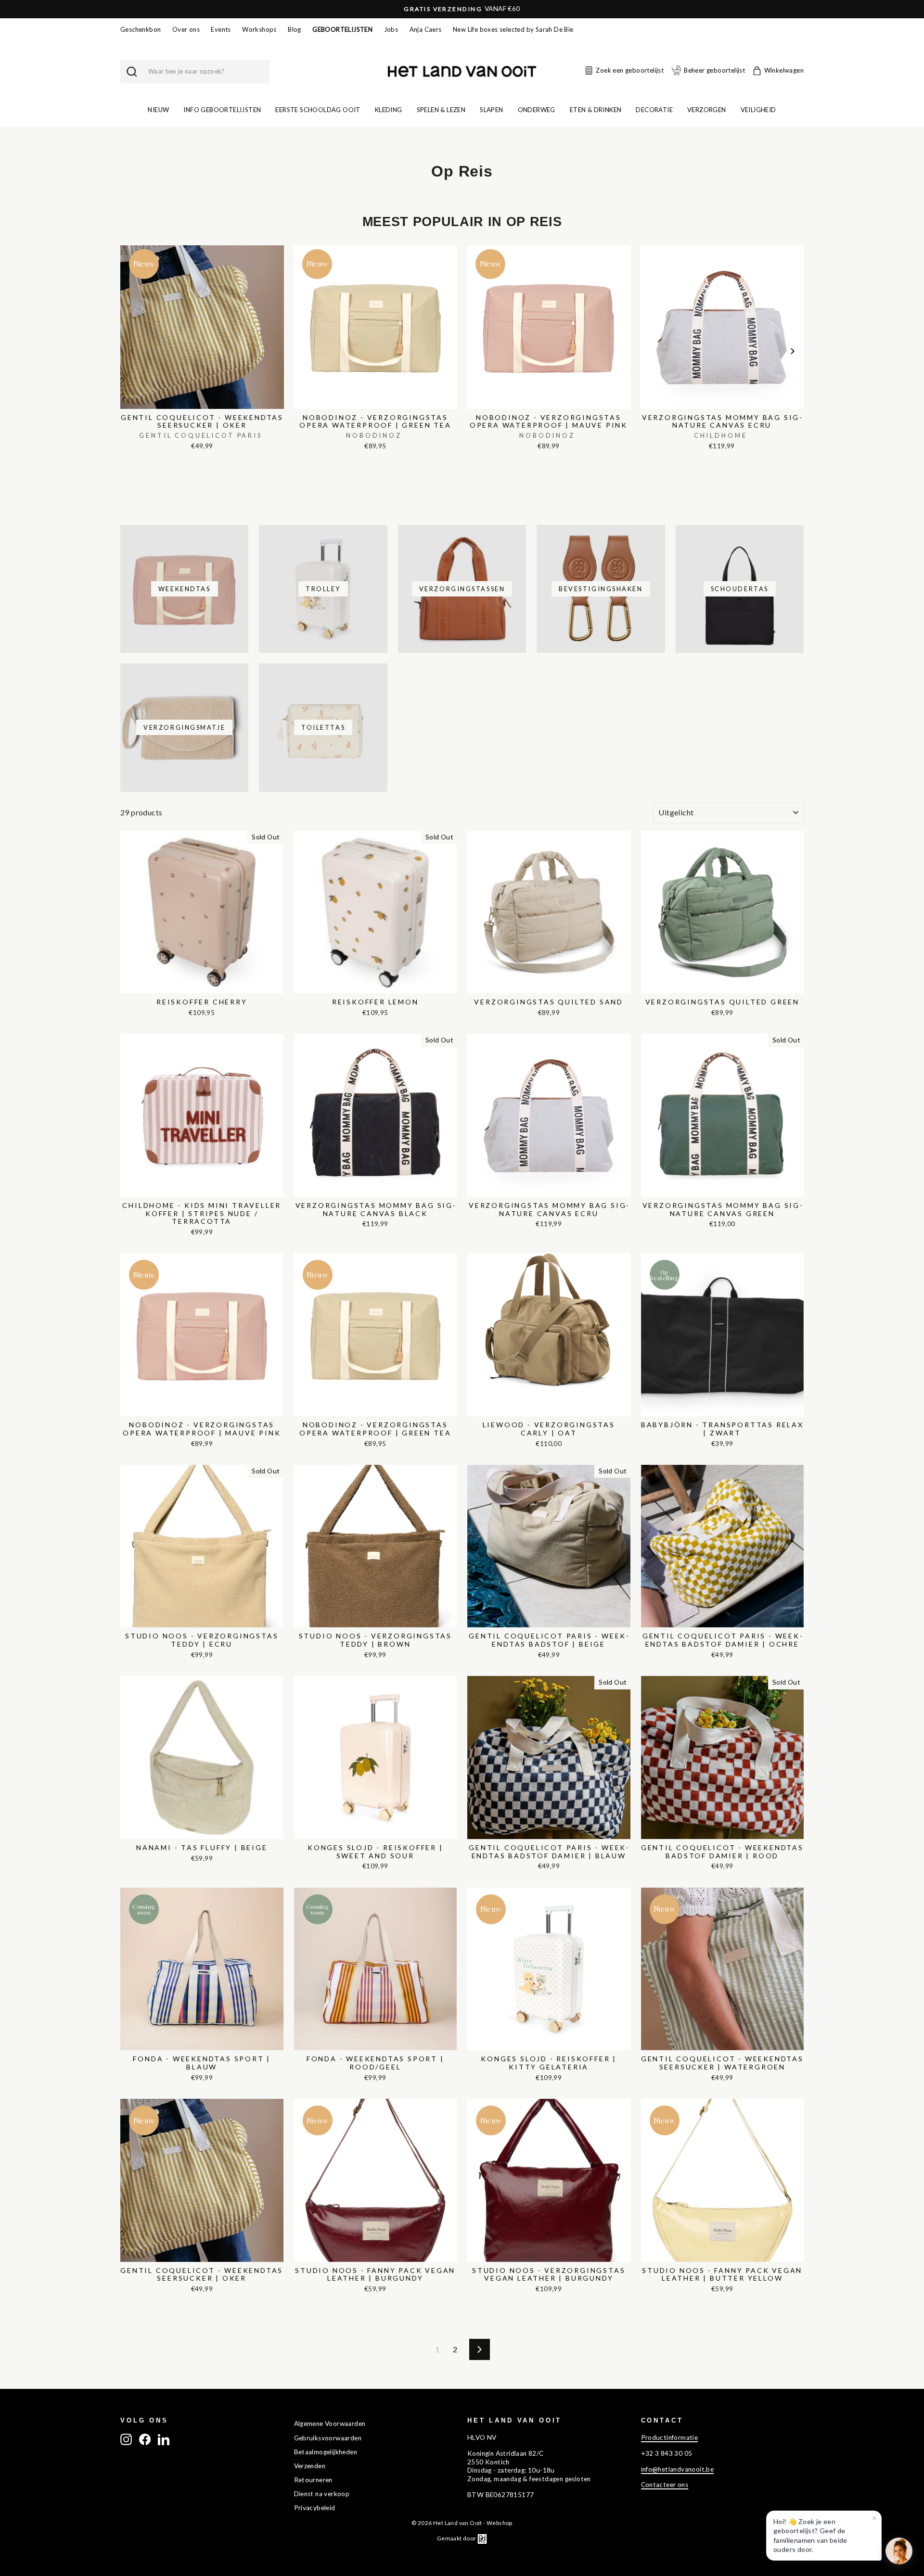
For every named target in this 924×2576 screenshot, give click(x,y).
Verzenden (310, 2466)
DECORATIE (654, 110)
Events (221, 29)
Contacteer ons (665, 2485)
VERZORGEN (707, 110)
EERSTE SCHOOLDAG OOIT (318, 110)
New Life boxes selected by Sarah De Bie (513, 29)
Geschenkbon (141, 29)
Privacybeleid (315, 2508)
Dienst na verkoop (322, 2494)
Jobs (391, 29)
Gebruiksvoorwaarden (328, 2438)
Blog (295, 29)
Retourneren (313, 2480)
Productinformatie (670, 2437)
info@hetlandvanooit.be (678, 2469)
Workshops (259, 29)
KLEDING (389, 110)
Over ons (186, 29)
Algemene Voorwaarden (330, 2424)
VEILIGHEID (758, 110)
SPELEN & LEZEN (441, 110)
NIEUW (158, 110)
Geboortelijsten (342, 29)
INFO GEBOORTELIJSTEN (222, 110)
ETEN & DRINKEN (596, 110)
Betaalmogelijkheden (326, 2452)
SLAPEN (491, 110)
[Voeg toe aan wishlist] (123, 243)
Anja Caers (426, 29)
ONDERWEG (537, 110)
